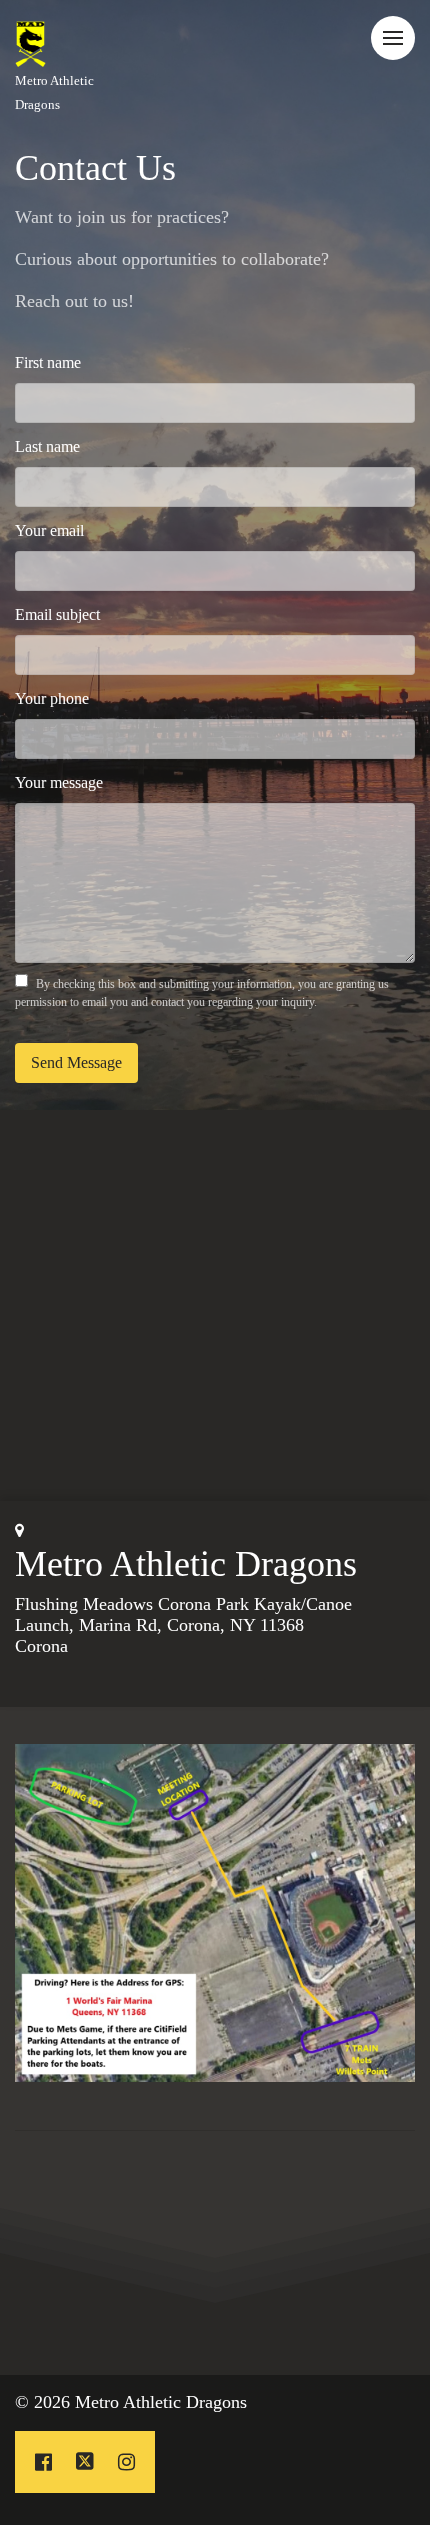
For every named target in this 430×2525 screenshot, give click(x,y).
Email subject (57, 614)
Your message (59, 782)
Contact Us (95, 168)
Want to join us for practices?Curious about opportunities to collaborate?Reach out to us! (172, 259)
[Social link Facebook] (43, 2462)
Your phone (52, 698)
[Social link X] (85, 2462)
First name (48, 362)
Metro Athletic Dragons (186, 1564)
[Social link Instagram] (126, 2462)
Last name (47, 446)
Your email (49, 530)
